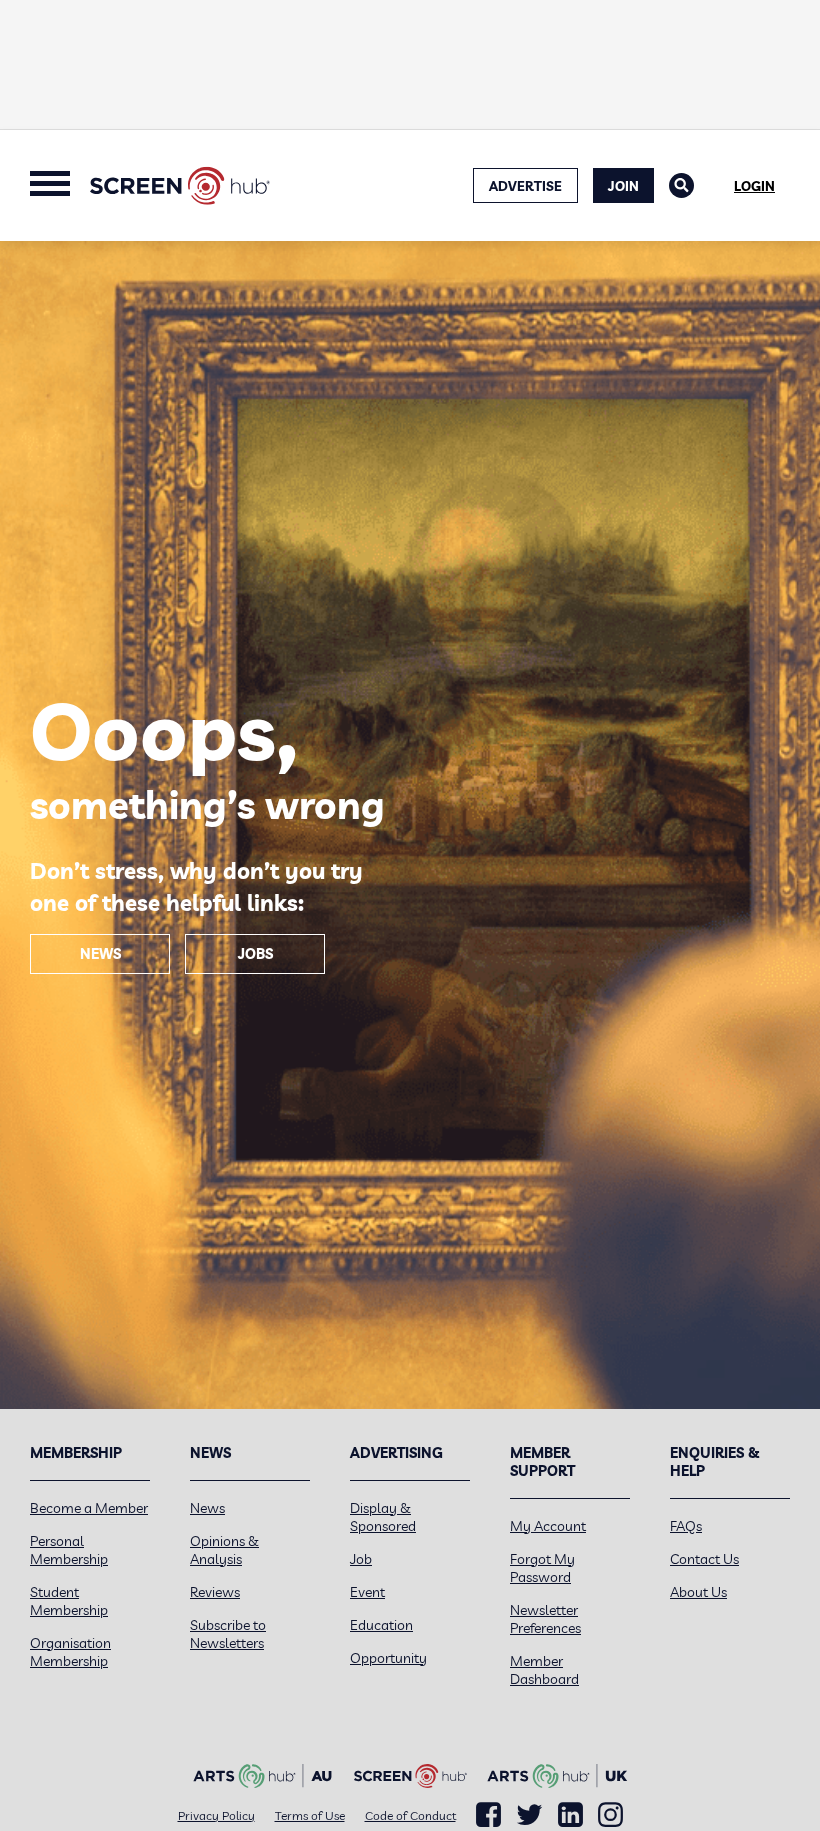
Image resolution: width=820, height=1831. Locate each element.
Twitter (529, 1814)
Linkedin (570, 1815)
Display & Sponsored (383, 1517)
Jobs (255, 954)
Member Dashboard (544, 1670)
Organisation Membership (70, 1652)
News (100, 954)
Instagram (610, 1815)
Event (367, 1592)
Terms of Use (310, 1815)
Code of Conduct (410, 1815)
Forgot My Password (542, 1568)
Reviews (215, 1592)
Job (361, 1559)
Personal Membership (69, 1550)
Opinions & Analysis (224, 1550)
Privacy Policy (216, 1815)
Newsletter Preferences (545, 1619)
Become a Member (89, 1508)
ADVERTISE (525, 186)
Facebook (488, 1815)
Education (381, 1625)
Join (623, 186)
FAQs (686, 1526)
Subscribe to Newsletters (228, 1634)
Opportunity (388, 1658)
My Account (548, 1526)
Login (754, 186)
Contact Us (704, 1559)
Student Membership (69, 1601)
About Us (698, 1592)
